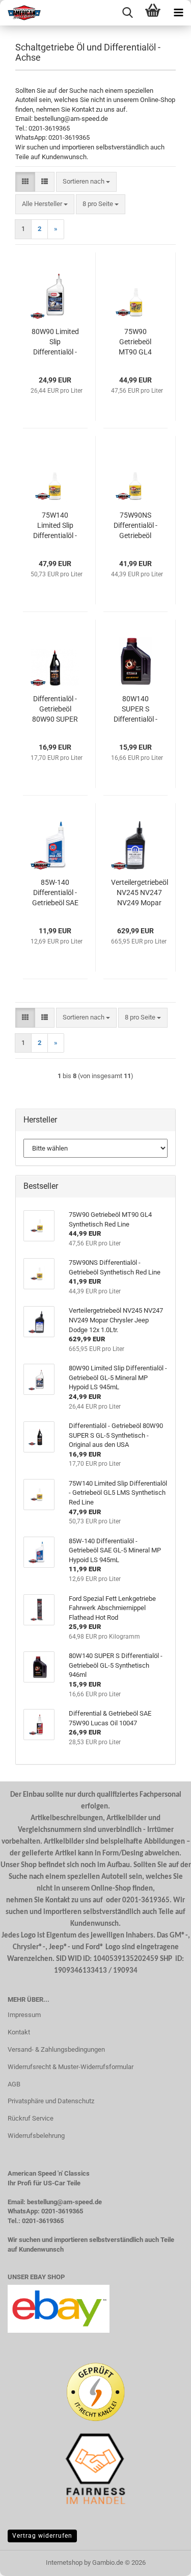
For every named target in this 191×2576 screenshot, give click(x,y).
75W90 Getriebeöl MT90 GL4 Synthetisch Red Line (135, 342)
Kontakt (19, 2032)
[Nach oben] (163, 2561)
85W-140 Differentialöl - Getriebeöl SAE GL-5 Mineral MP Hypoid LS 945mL (55, 893)
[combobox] (86, 182)
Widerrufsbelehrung (36, 2136)
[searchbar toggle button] (127, 13)
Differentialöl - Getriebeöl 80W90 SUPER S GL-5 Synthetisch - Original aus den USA (55, 709)
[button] (25, 182)
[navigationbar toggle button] (178, 13)
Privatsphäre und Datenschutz (51, 2101)
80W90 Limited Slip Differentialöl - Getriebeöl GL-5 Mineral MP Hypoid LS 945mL (55, 342)
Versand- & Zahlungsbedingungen (56, 2049)
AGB (14, 2084)
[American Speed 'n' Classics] (20, 13)
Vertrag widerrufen (42, 2536)
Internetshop (64, 2562)
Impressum (24, 2015)
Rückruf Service (31, 2118)
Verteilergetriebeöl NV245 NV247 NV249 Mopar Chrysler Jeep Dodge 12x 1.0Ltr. (140, 893)
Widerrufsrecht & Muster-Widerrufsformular (71, 2067)
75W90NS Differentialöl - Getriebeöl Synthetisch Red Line (135, 526)
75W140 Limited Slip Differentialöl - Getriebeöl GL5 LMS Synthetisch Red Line (55, 526)
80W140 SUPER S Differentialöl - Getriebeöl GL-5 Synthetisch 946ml (135, 709)
